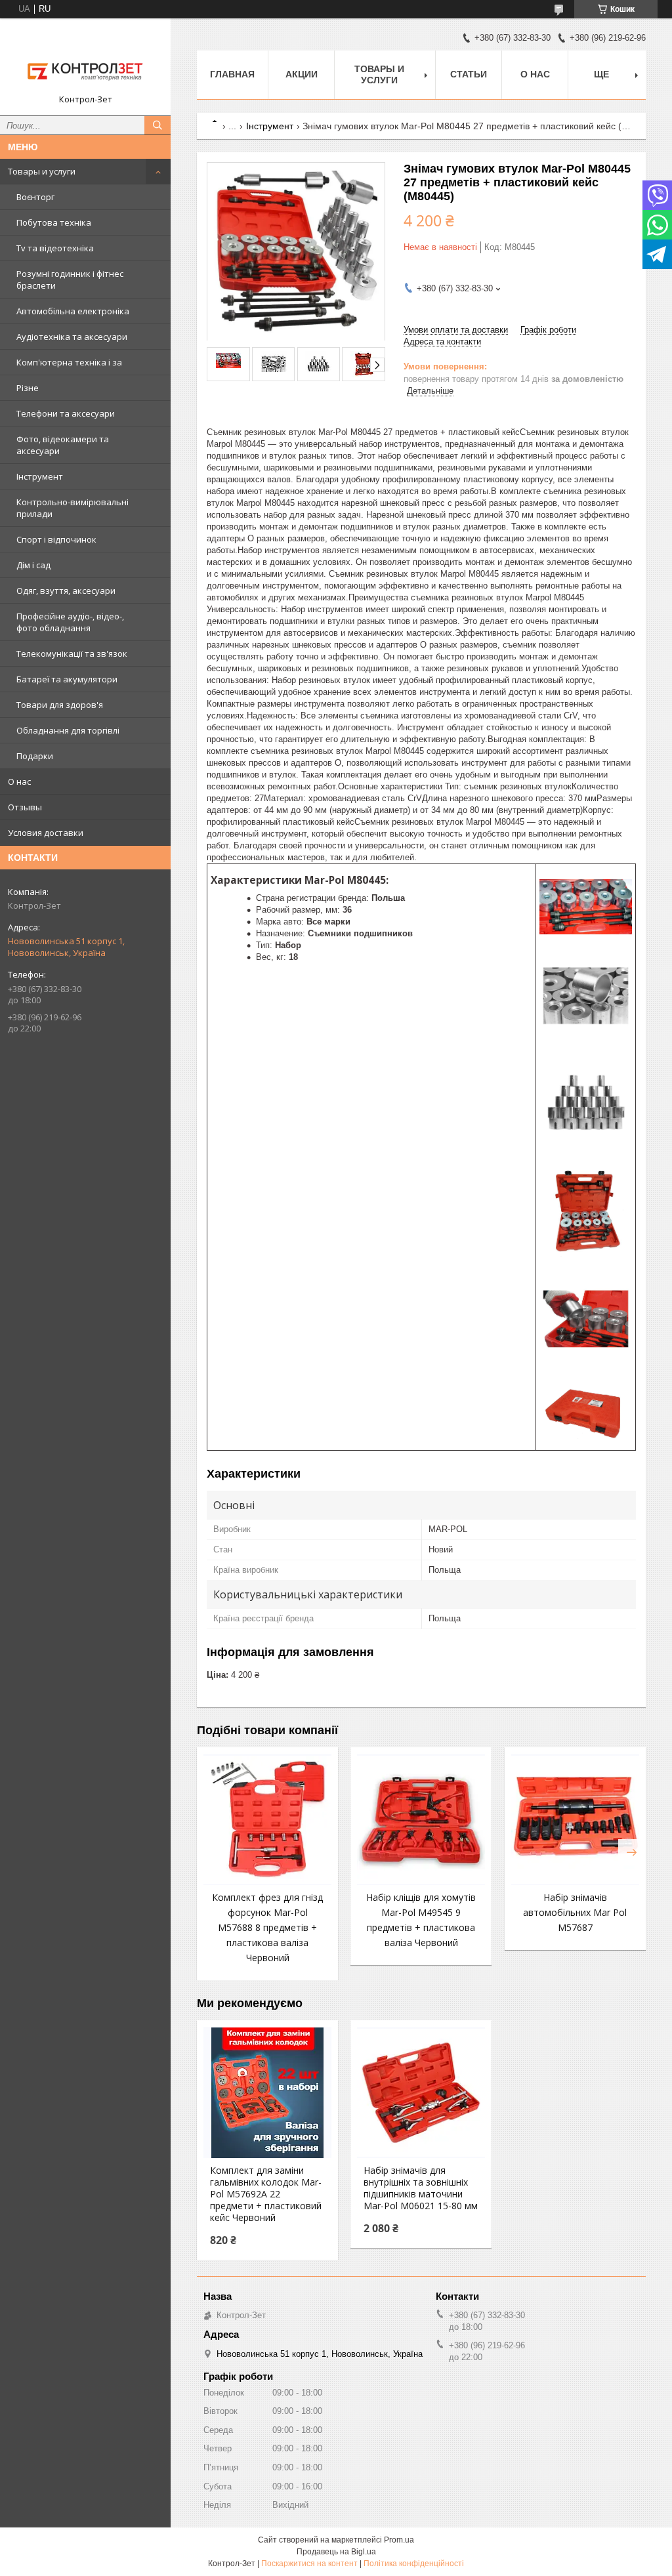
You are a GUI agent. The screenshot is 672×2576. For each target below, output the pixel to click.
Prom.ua (399, 2540)
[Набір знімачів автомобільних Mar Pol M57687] (575, 1819)
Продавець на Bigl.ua (336, 2552)
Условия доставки (46, 833)
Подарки (35, 756)
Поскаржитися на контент (309, 2564)
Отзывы (25, 807)
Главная (232, 74)
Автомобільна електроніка (73, 311)
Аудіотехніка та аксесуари (72, 337)
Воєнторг (35, 197)
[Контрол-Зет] (85, 61)
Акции (302, 74)
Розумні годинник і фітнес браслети (70, 280)
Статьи (469, 74)
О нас (19, 781)
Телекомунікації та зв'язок (72, 654)
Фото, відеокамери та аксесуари (63, 445)
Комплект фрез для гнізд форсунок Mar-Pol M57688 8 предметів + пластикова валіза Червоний (267, 1927)
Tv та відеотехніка (55, 248)
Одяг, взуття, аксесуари (66, 591)
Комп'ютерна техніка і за (69, 362)
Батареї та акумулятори (67, 679)
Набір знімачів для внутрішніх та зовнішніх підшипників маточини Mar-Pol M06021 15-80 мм (421, 2188)
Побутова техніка (54, 222)
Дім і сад (33, 565)
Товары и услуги (42, 171)
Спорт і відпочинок (56, 539)
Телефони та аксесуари (66, 413)
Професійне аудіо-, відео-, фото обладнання (70, 622)
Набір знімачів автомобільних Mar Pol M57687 (575, 1912)
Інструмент (40, 476)
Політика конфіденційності (414, 2564)
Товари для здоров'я (60, 705)
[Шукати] (157, 125)
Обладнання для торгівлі (68, 730)
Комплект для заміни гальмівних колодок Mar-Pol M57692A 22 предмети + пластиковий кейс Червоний (266, 2194)
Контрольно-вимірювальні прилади (73, 508)
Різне (28, 388)
